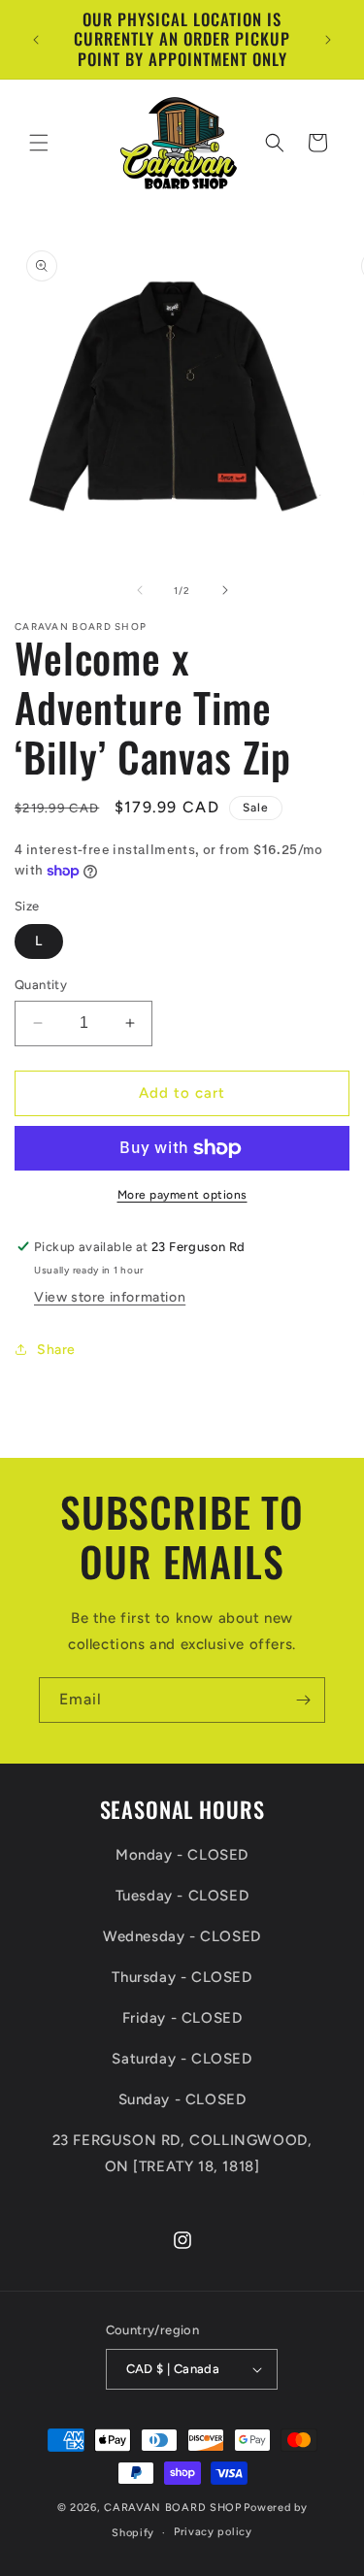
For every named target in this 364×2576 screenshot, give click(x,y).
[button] (39, 143)
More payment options (182, 1195)
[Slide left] (140, 590)
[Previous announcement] (36, 40)
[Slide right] (225, 590)
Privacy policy (213, 2532)
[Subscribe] (303, 1700)
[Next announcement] (328, 40)
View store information (110, 1297)
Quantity (41, 985)
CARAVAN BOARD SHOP (173, 2508)
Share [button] (56, 1350)
